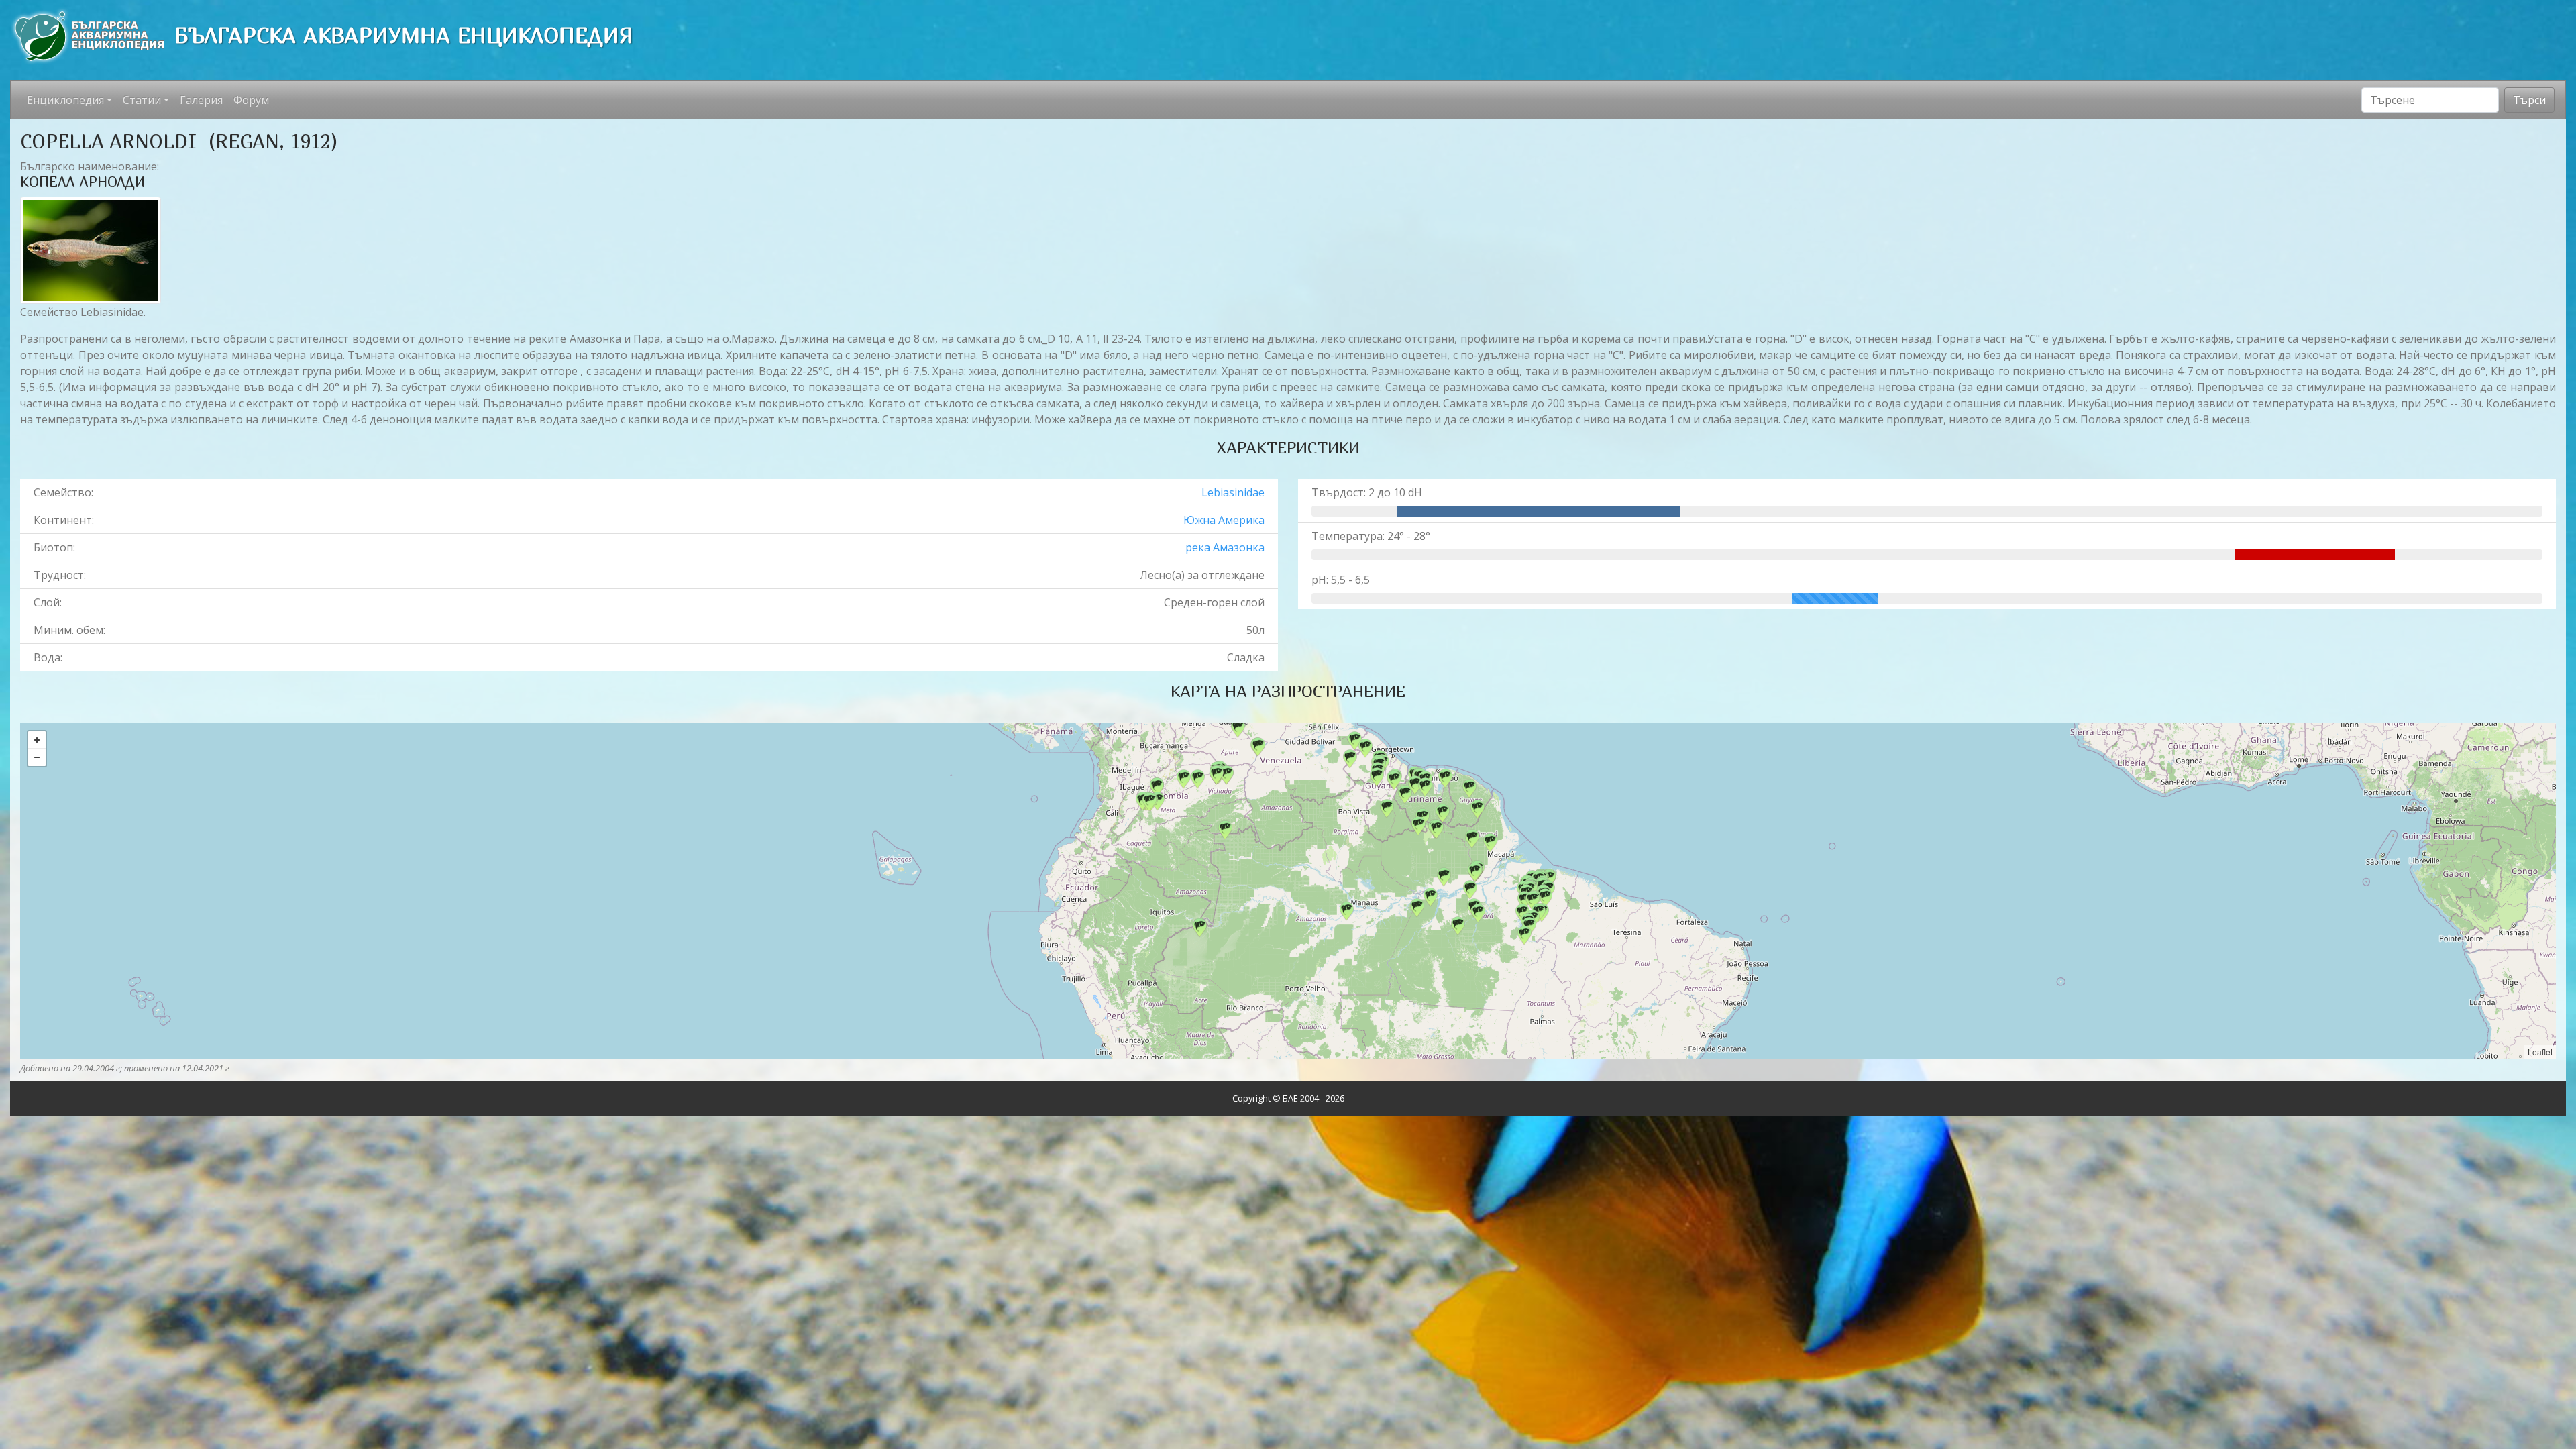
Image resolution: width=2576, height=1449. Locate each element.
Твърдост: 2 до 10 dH (1367, 492)
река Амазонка (1225, 547)
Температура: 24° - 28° (1371, 536)
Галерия (201, 100)
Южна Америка (1224, 520)
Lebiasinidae (1233, 492)
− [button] (37, 757)
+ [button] (37, 740)
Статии (142, 100)
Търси (2529, 100)
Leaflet (2540, 1052)
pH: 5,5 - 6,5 (1341, 580)
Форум (251, 100)
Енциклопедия (65, 100)
